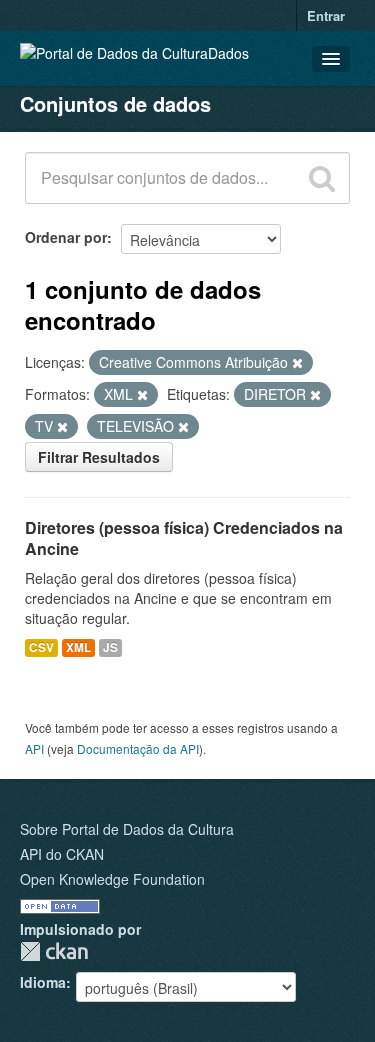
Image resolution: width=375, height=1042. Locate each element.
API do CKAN (62, 854)
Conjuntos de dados (115, 103)
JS (110, 647)
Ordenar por (66, 237)
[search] (322, 178)
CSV (41, 647)
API (34, 748)
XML (78, 647)
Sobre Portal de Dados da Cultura (127, 829)
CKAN (54, 951)
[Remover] (297, 363)
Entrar (326, 15)
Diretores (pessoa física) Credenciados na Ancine (184, 538)
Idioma (43, 982)
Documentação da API (138, 748)
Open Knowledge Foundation (112, 879)
